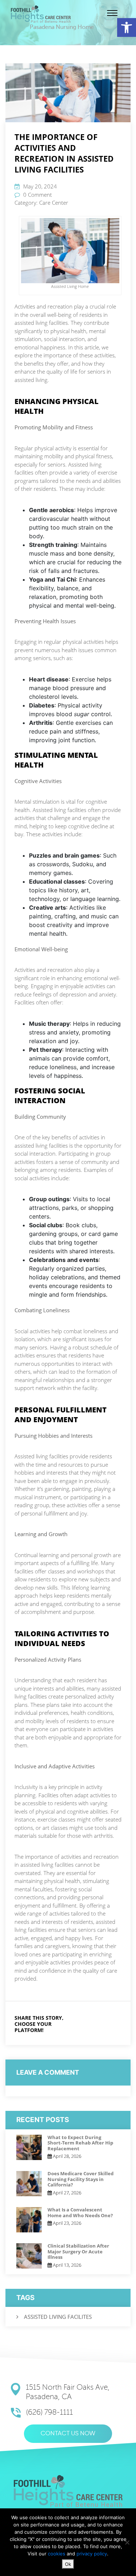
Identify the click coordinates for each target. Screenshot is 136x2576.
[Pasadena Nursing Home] (41, 14)
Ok (68, 2564)
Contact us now (68, 2434)
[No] (127, 2542)
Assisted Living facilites (58, 2317)
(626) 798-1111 (50, 2412)
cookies (57, 2554)
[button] (127, 27)
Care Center (54, 203)
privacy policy (92, 2554)
